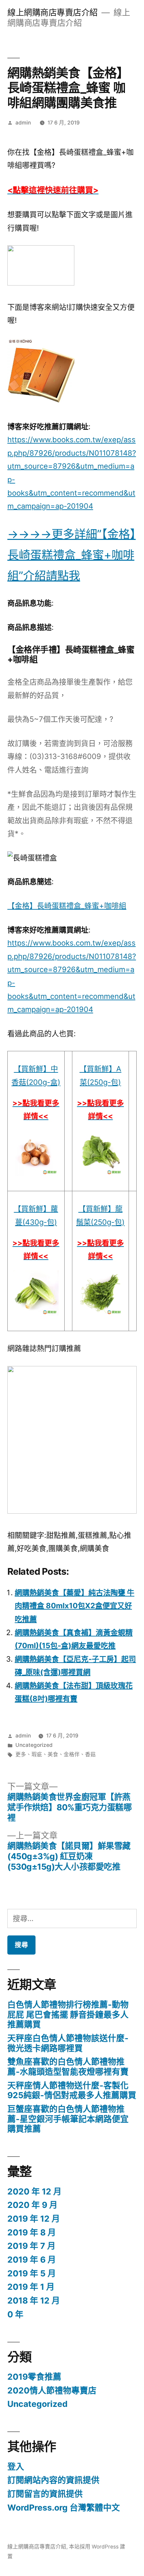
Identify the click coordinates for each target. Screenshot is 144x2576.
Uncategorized (34, 1745)
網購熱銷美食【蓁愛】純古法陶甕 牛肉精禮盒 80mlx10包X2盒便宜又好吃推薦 (75, 1606)
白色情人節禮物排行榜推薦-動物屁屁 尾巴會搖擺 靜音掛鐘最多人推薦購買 (68, 2014)
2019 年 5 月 (32, 2273)
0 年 (15, 2314)
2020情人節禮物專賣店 (52, 2390)
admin (23, 123)
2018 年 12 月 (34, 2301)
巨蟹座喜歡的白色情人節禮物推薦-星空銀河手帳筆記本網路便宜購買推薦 (68, 2119)
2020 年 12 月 (34, 2191)
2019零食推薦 (34, 2377)
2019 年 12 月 (34, 2219)
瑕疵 (37, 1754)
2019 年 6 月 (32, 2260)
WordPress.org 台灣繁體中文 (64, 2508)
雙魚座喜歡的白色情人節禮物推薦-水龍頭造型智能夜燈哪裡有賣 (68, 2067)
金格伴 (72, 1754)
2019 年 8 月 (32, 2232)
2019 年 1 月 (31, 2287)
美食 (53, 1754)
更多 (21, 1754)
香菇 (90, 1754)
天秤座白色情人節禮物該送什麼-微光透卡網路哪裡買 (68, 2043)
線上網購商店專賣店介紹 (53, 12)
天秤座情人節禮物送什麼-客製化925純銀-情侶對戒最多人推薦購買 (72, 2090)
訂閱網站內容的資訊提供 (53, 2480)
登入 (16, 2467)
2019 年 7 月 (31, 2246)
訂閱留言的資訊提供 (45, 2494)
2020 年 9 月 (32, 2205)
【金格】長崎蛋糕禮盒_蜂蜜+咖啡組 (67, 906)
